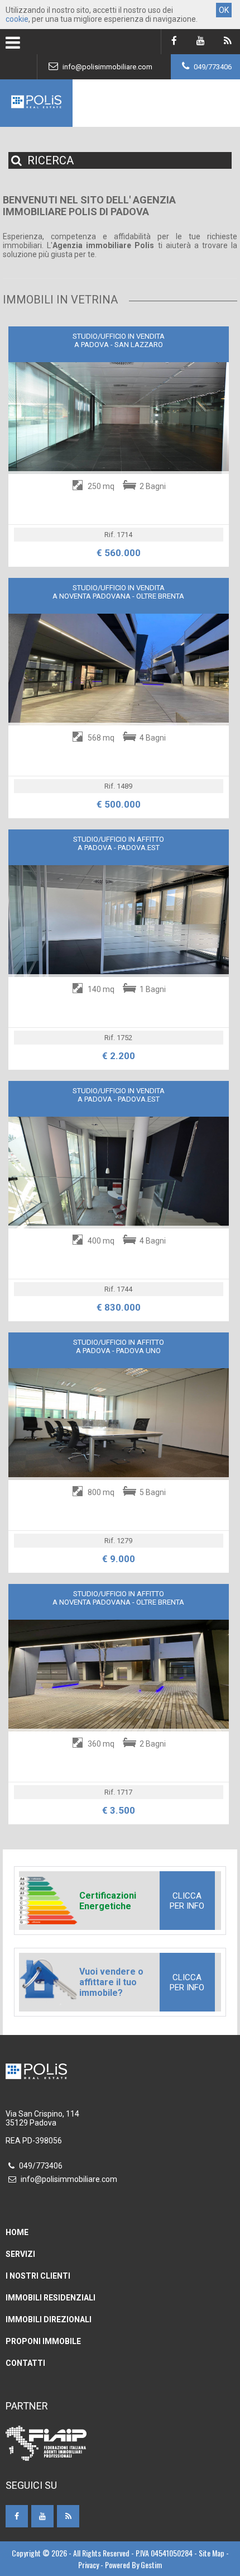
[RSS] (227, 42)
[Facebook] (174, 42)
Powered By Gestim (133, 2565)
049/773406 (212, 67)
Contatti (25, 2363)
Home (17, 2232)
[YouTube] (201, 42)
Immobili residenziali (51, 2298)
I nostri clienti (38, 2276)
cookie (17, 19)
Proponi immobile (43, 2341)
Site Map (212, 2553)
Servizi (20, 2254)
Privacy (88, 2565)
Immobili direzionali (49, 2319)
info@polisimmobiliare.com (107, 67)
